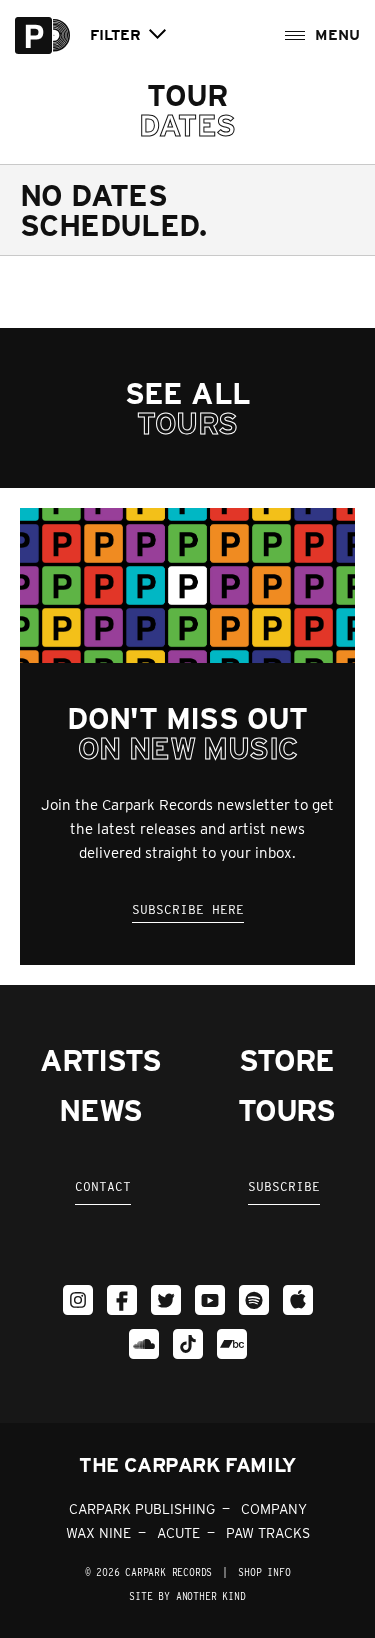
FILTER (115, 35)
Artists (100, 1060)
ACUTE (178, 1533)
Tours (286, 1110)
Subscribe (284, 1186)
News (100, 1110)
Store (286, 1060)
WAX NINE (98, 1533)
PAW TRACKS (268, 1533)
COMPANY (274, 1509)
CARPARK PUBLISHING (142, 1509)
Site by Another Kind (187, 1596)
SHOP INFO (264, 1572)
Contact (103, 1186)
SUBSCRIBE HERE (188, 909)
